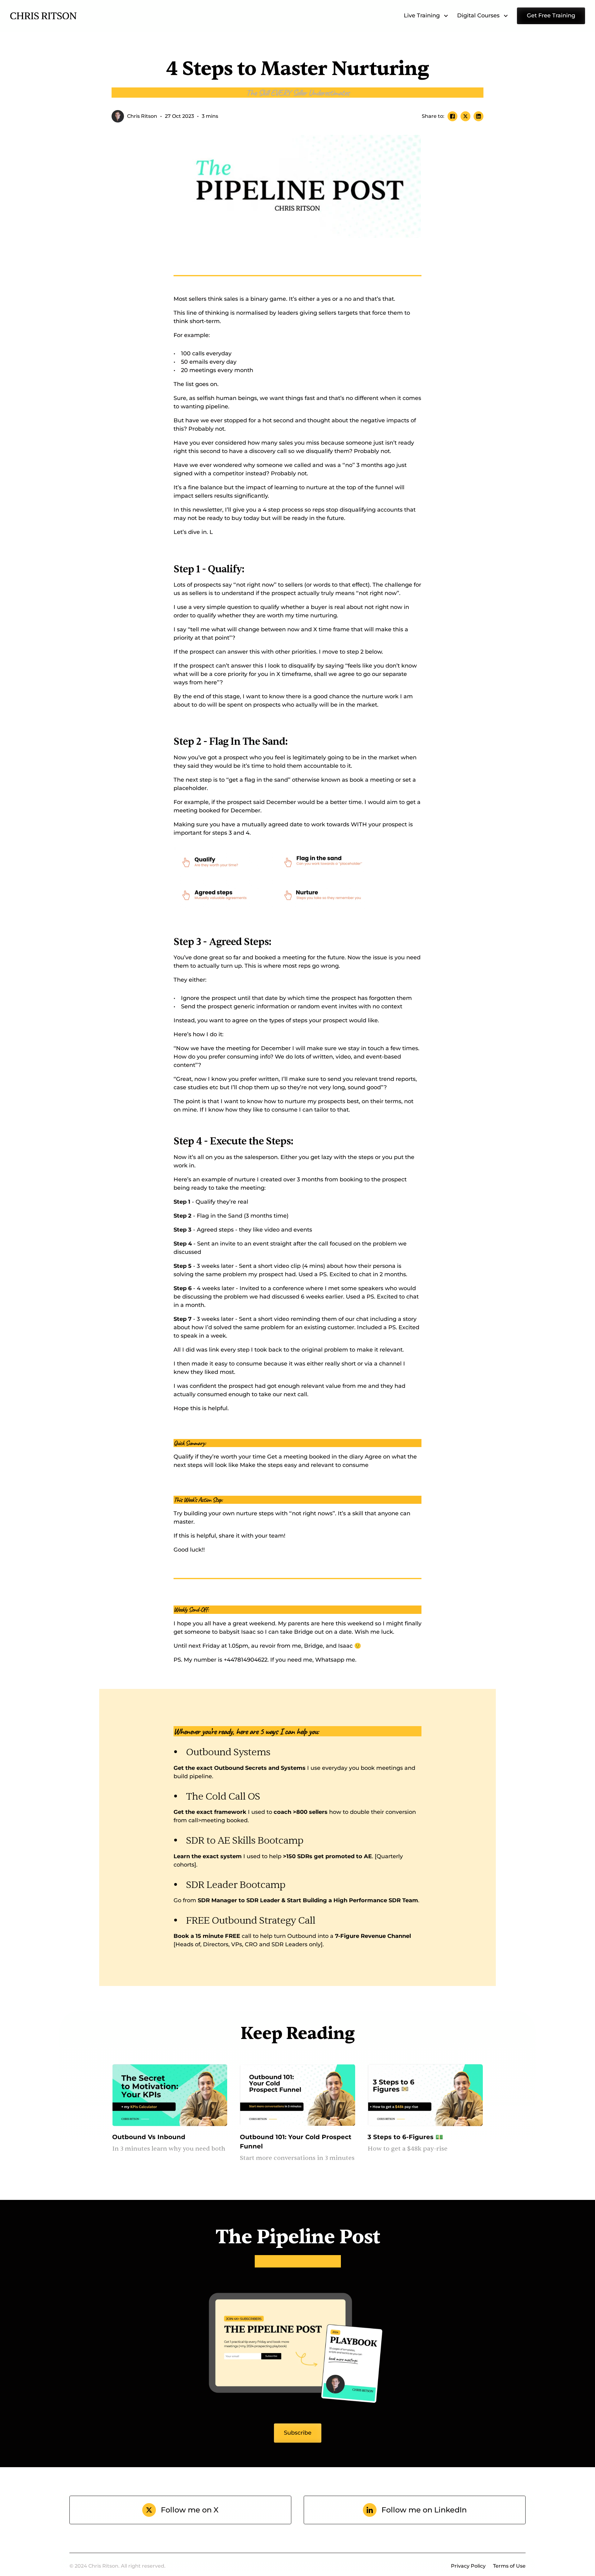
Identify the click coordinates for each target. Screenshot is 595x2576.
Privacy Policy (468, 2566)
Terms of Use (509, 2566)
